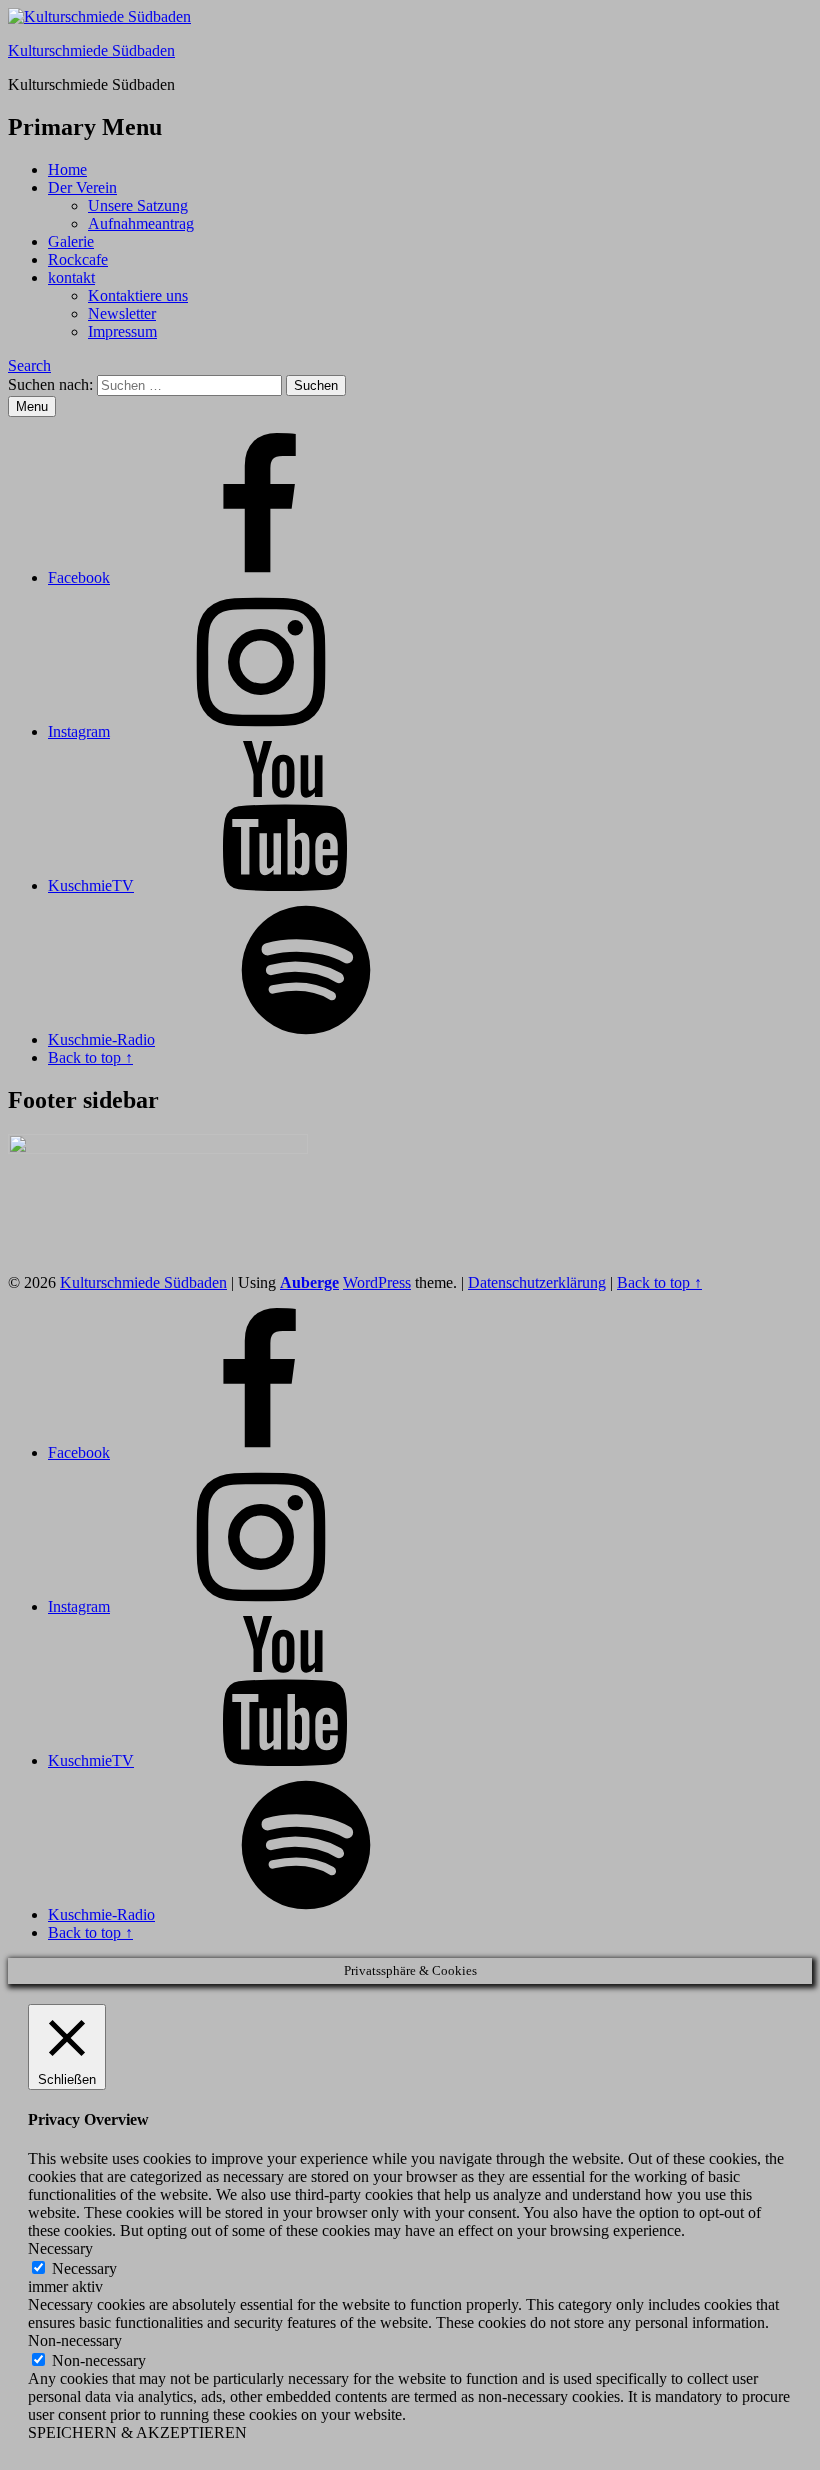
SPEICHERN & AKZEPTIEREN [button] (137, 2432)
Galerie (71, 241)
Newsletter (122, 313)
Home (67, 169)
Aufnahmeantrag (141, 223)
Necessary (84, 2268)
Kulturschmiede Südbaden (91, 50)
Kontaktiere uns (138, 295)
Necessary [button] (60, 2248)
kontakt (71, 277)
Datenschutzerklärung (537, 1282)
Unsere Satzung (138, 205)
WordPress (377, 1282)
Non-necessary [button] (75, 2340)
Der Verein (82, 187)
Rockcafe (78, 259)
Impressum (122, 331)
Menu (32, 406)
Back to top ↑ (659, 1282)
